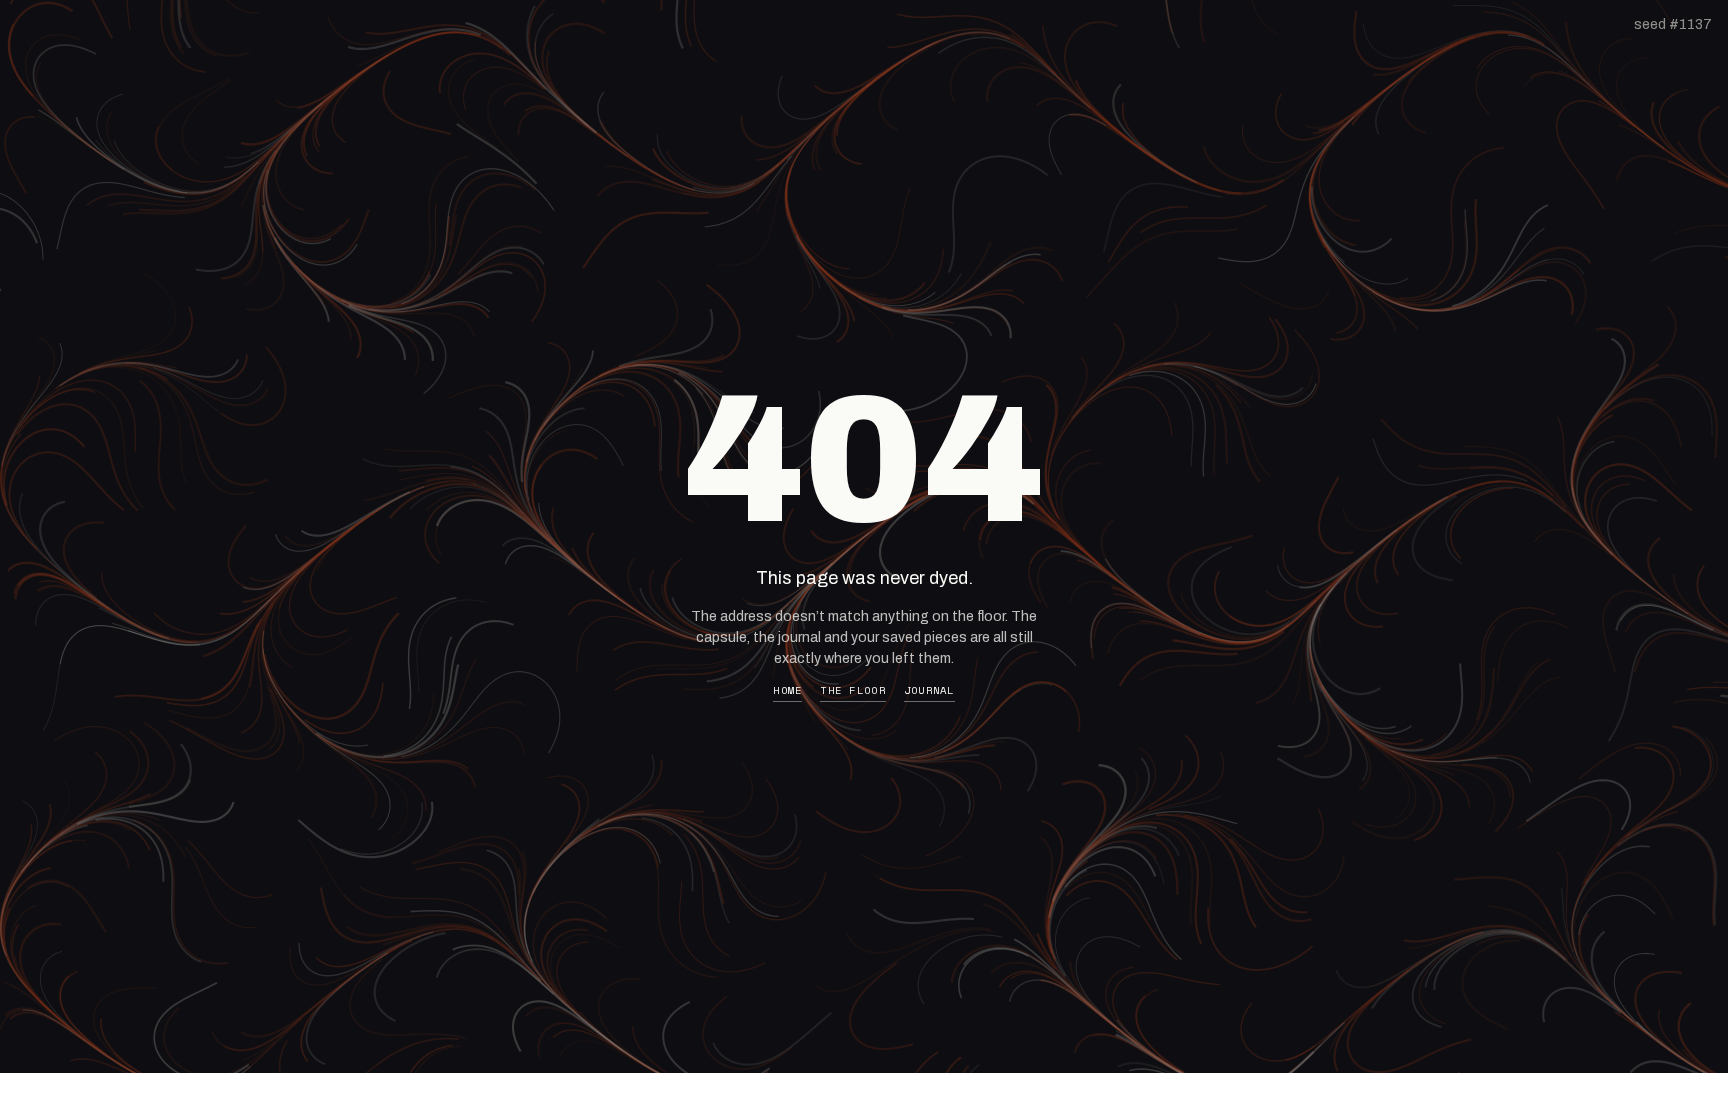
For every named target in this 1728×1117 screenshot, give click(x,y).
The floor (852, 690)
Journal (929, 690)
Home (787, 690)
